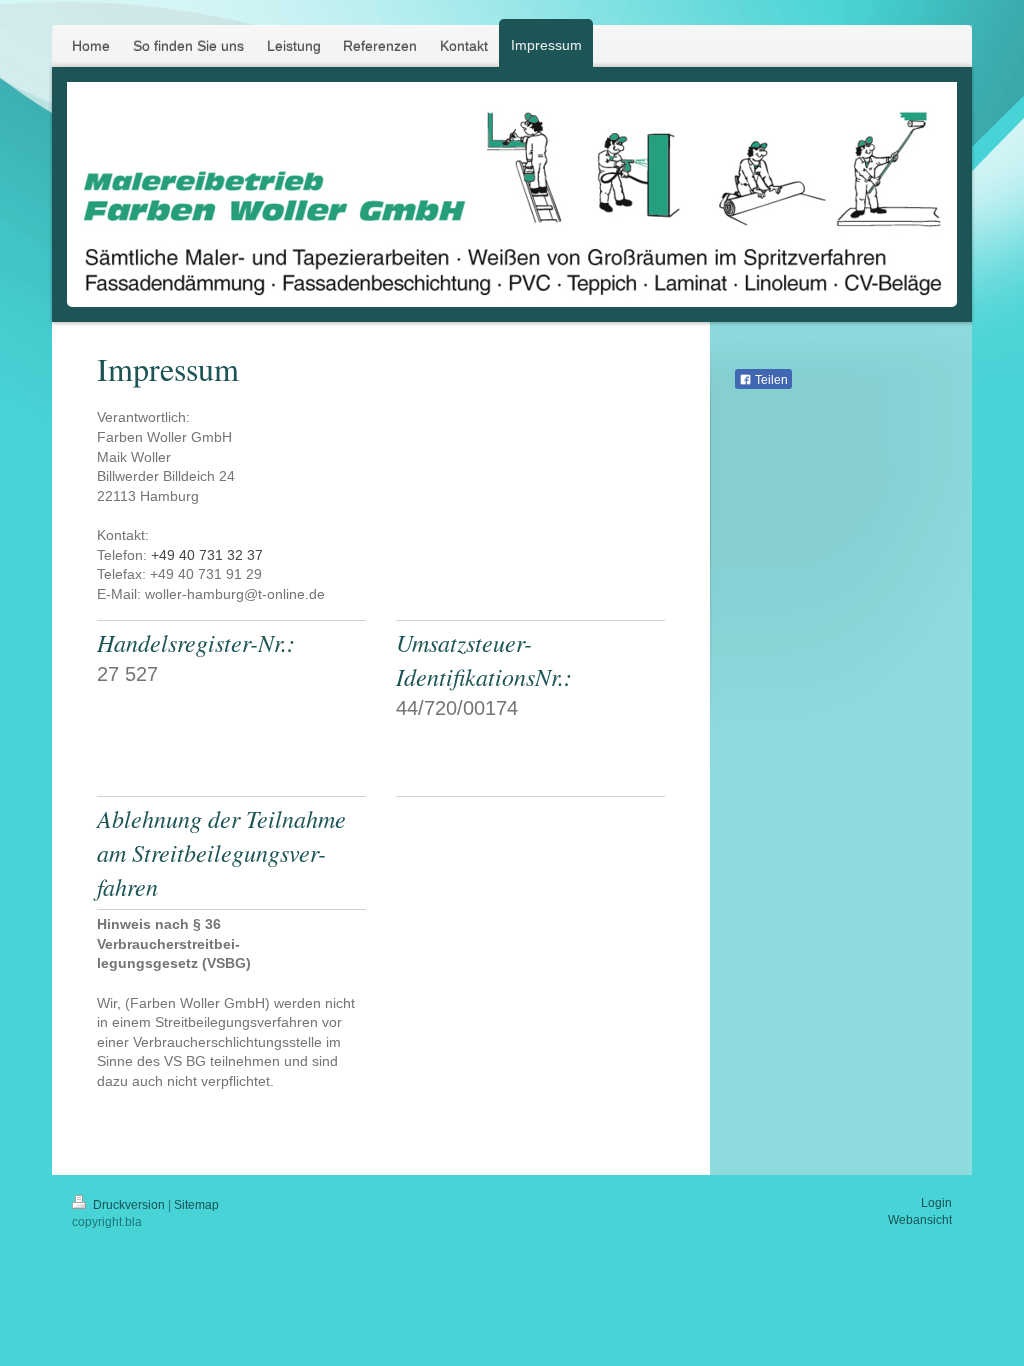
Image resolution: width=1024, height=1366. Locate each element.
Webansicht (920, 1220)
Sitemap (196, 1205)
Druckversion (129, 1205)
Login (936, 1203)
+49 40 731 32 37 (207, 555)
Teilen (770, 380)
